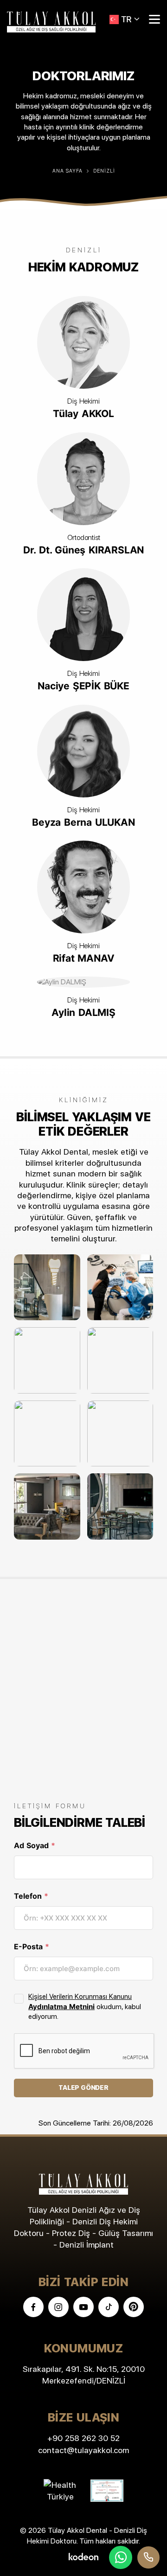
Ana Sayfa (67, 171)
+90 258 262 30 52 (83, 2438)
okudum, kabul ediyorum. (85, 2007)
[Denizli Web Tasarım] (83, 2556)
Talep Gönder (83, 2088)
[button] (125, 19)
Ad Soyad (35, 1845)
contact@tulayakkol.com (83, 2450)
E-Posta (32, 1946)
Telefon (31, 1896)
